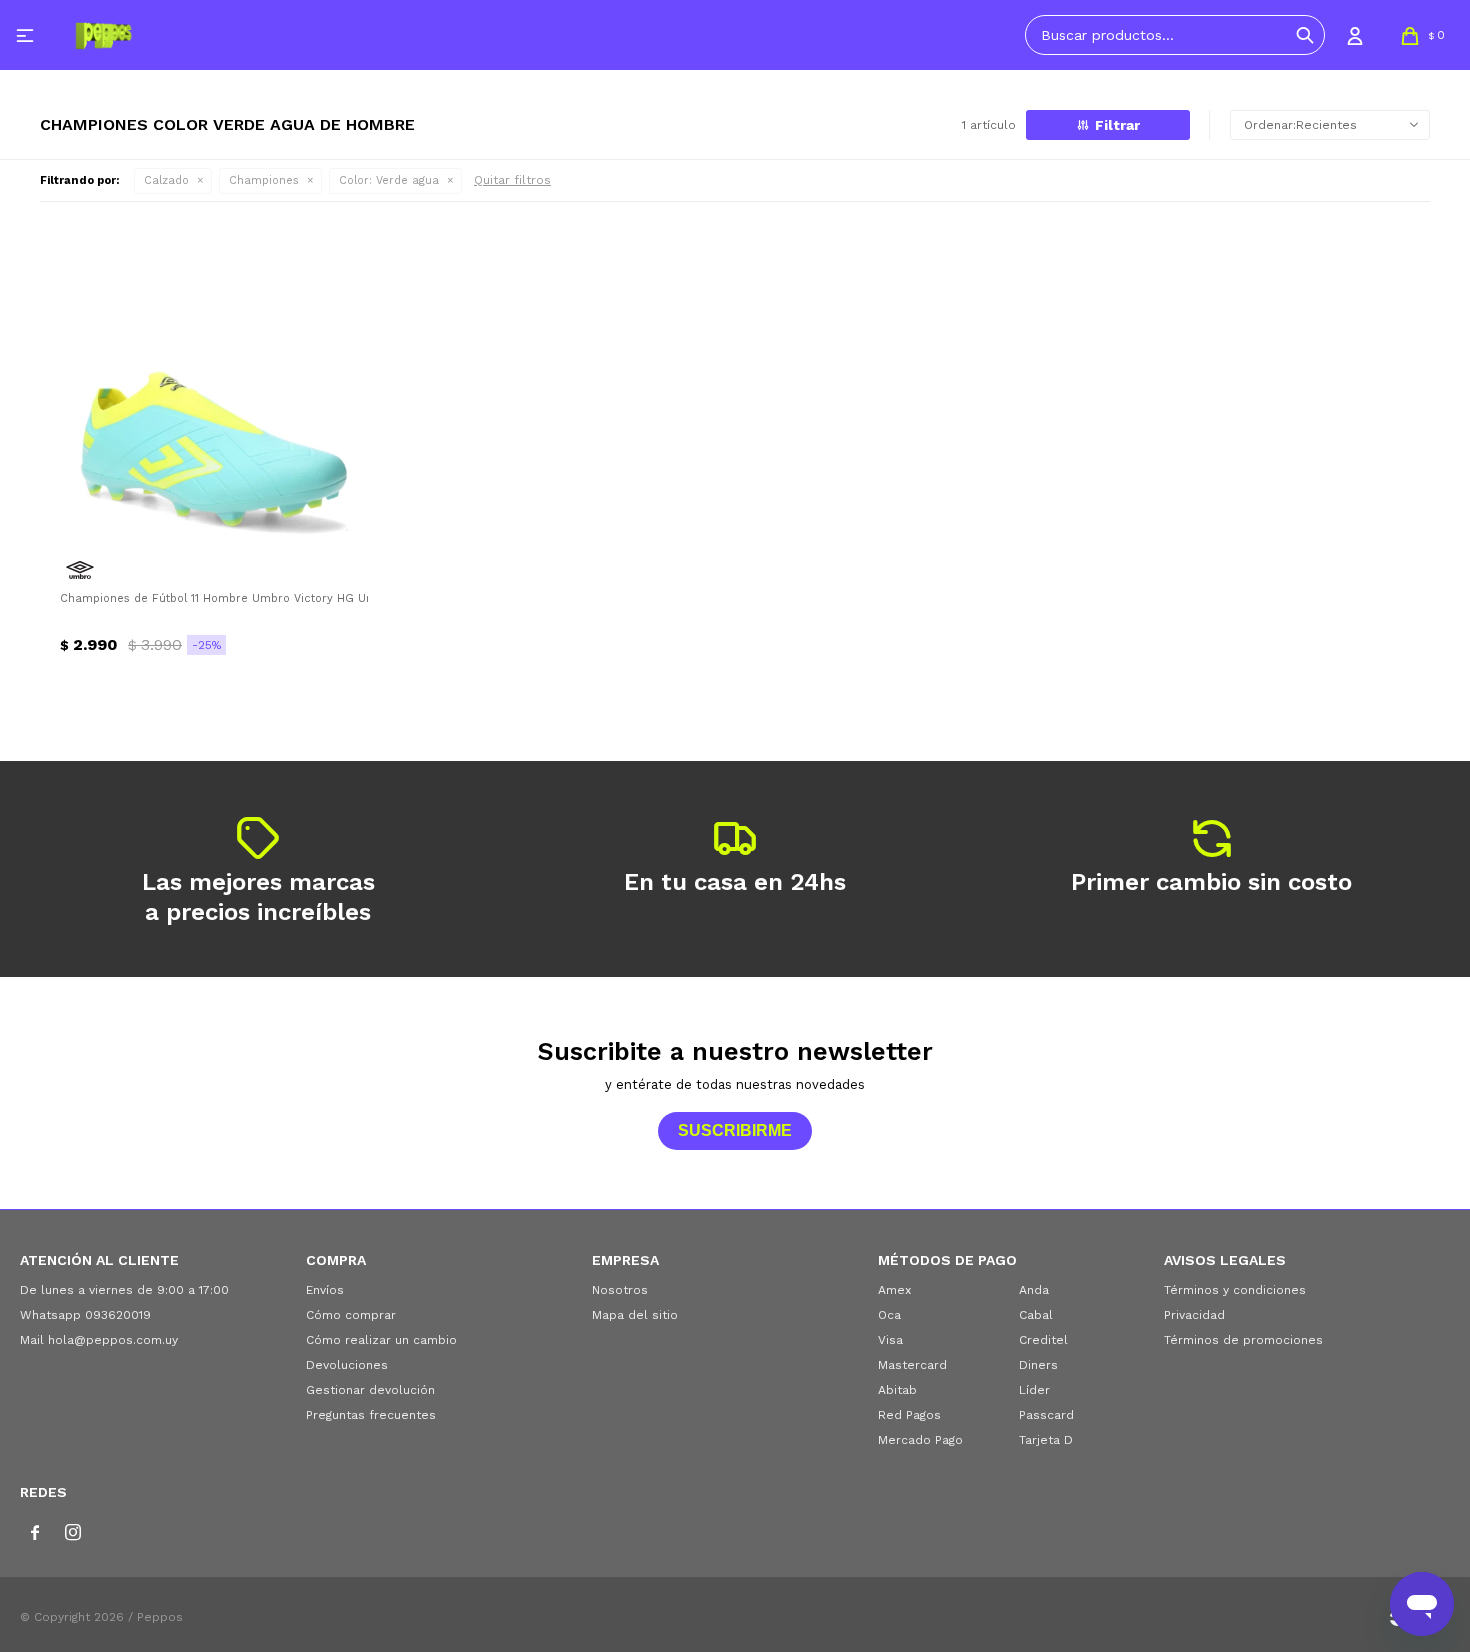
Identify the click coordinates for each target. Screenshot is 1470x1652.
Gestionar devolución (370, 1390)
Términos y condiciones (1235, 1290)
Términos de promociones (1243, 1340)
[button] (1305, 35)
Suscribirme (735, 1130)
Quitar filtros (512, 180)
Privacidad (1194, 1315)
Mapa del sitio (635, 1315)
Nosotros (620, 1290)
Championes (264, 180)
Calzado (166, 180)
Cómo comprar (351, 1315)
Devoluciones (347, 1365)
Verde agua (389, 180)
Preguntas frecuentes (371, 1415)
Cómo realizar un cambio (381, 1340)
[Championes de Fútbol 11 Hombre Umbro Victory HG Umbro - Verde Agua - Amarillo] (214, 386)
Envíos (325, 1290)
